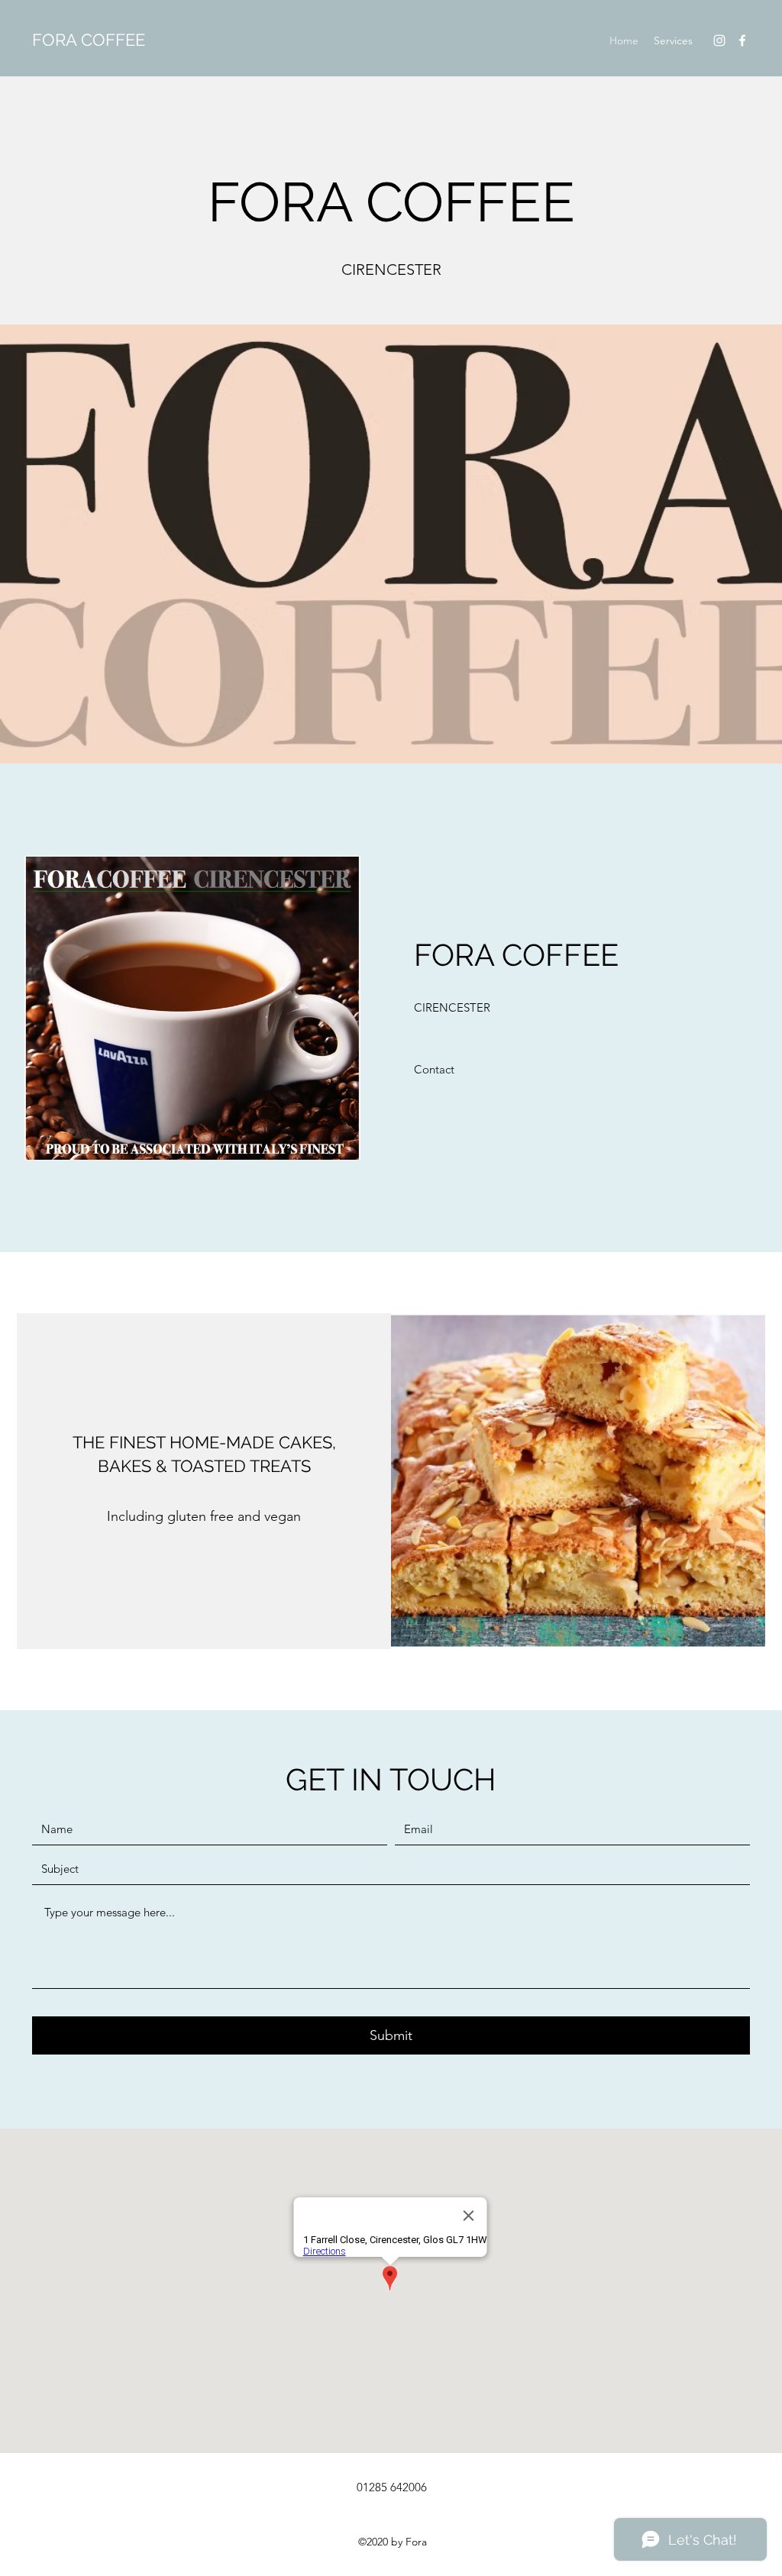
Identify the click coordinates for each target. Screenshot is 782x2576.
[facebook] (742, 40)
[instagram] (719, 40)
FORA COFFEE (89, 40)
